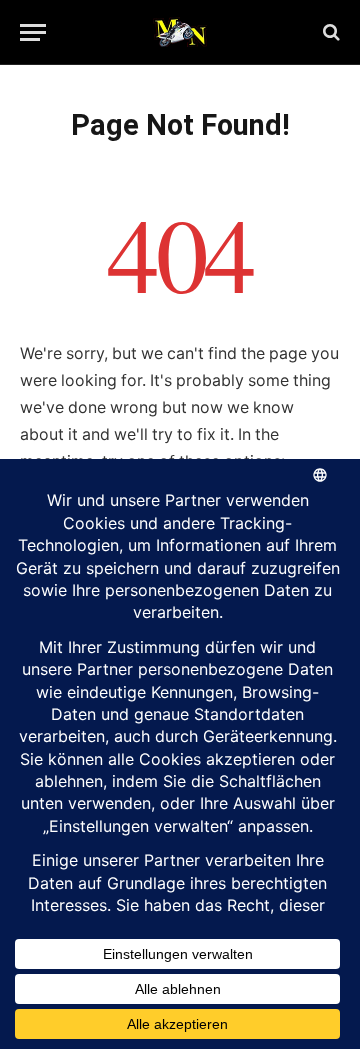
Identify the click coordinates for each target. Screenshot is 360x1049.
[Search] (329, 32)
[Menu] (33, 32)
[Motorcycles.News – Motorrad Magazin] (180, 32)
